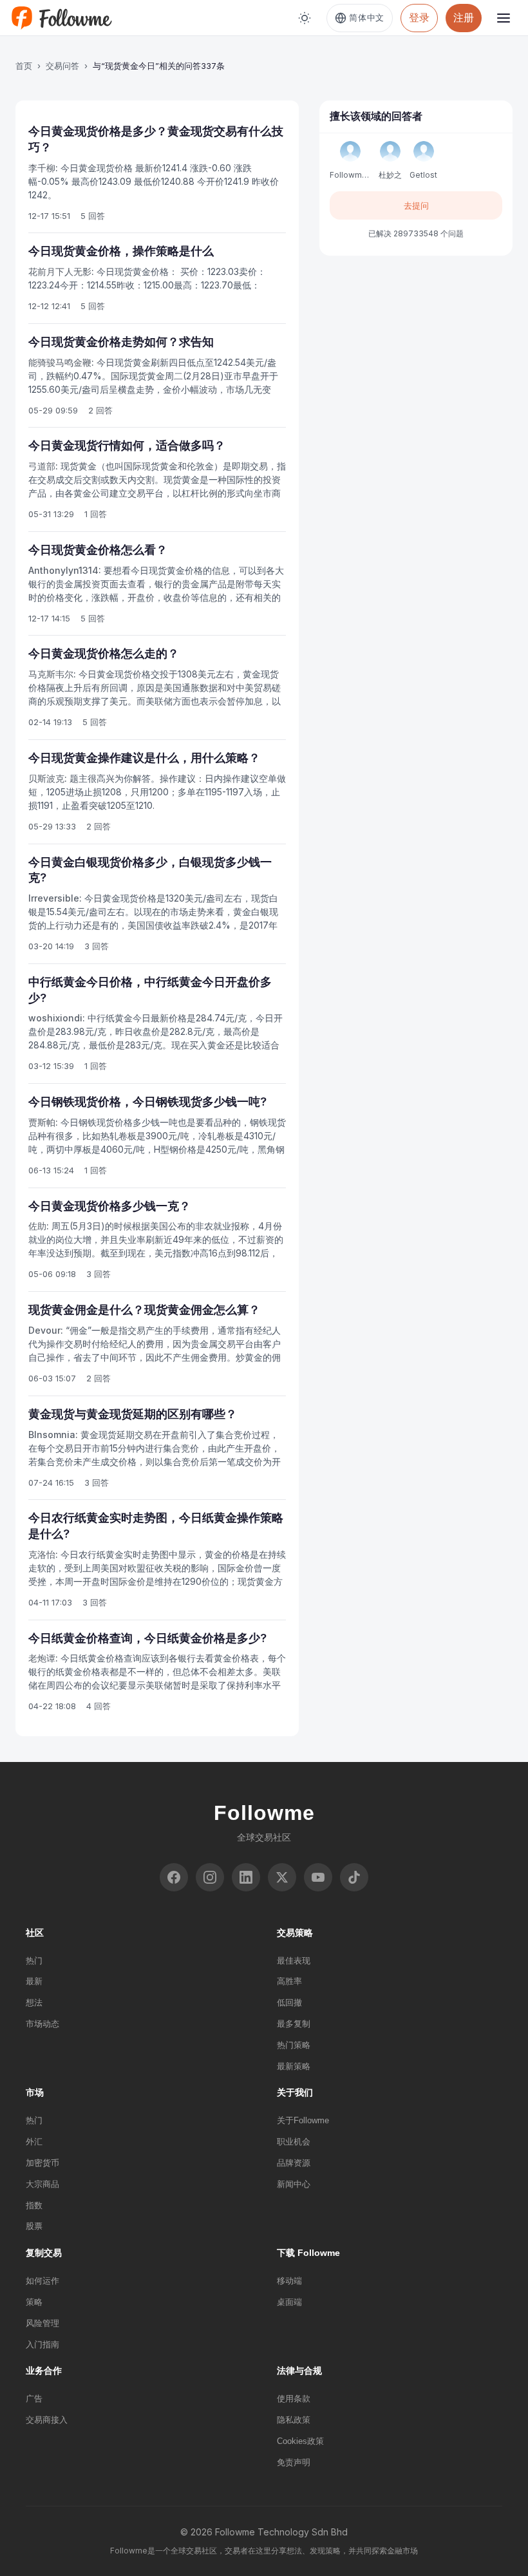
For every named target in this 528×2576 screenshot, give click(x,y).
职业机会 (294, 2142)
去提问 (416, 205)
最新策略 (294, 2066)
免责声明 (294, 2462)
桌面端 (289, 2302)
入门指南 (42, 2344)
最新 (34, 1981)
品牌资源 (294, 2163)
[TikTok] (354, 1877)
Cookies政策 (300, 2441)
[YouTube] (318, 1877)
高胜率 (289, 1981)
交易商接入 (47, 2420)
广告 (34, 2399)
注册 (464, 17)
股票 (34, 2226)
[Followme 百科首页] (61, 18)
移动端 (289, 2281)
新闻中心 (294, 2184)
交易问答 (62, 66)
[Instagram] (210, 1877)
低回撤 (289, 2003)
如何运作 (42, 2281)
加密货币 (42, 2163)
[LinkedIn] (246, 1877)
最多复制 (294, 2024)
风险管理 (42, 2323)
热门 (34, 1961)
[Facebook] (174, 1877)
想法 (34, 2003)
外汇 (34, 2142)
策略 (34, 2302)
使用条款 (294, 2399)
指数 (34, 2205)
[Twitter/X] (282, 1877)
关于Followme (303, 2120)
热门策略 (294, 2045)
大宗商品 (42, 2184)
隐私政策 (294, 2420)
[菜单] (504, 18)
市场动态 (42, 2024)
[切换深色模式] (305, 18)
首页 (24, 66)
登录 (419, 17)
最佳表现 (294, 1961)
